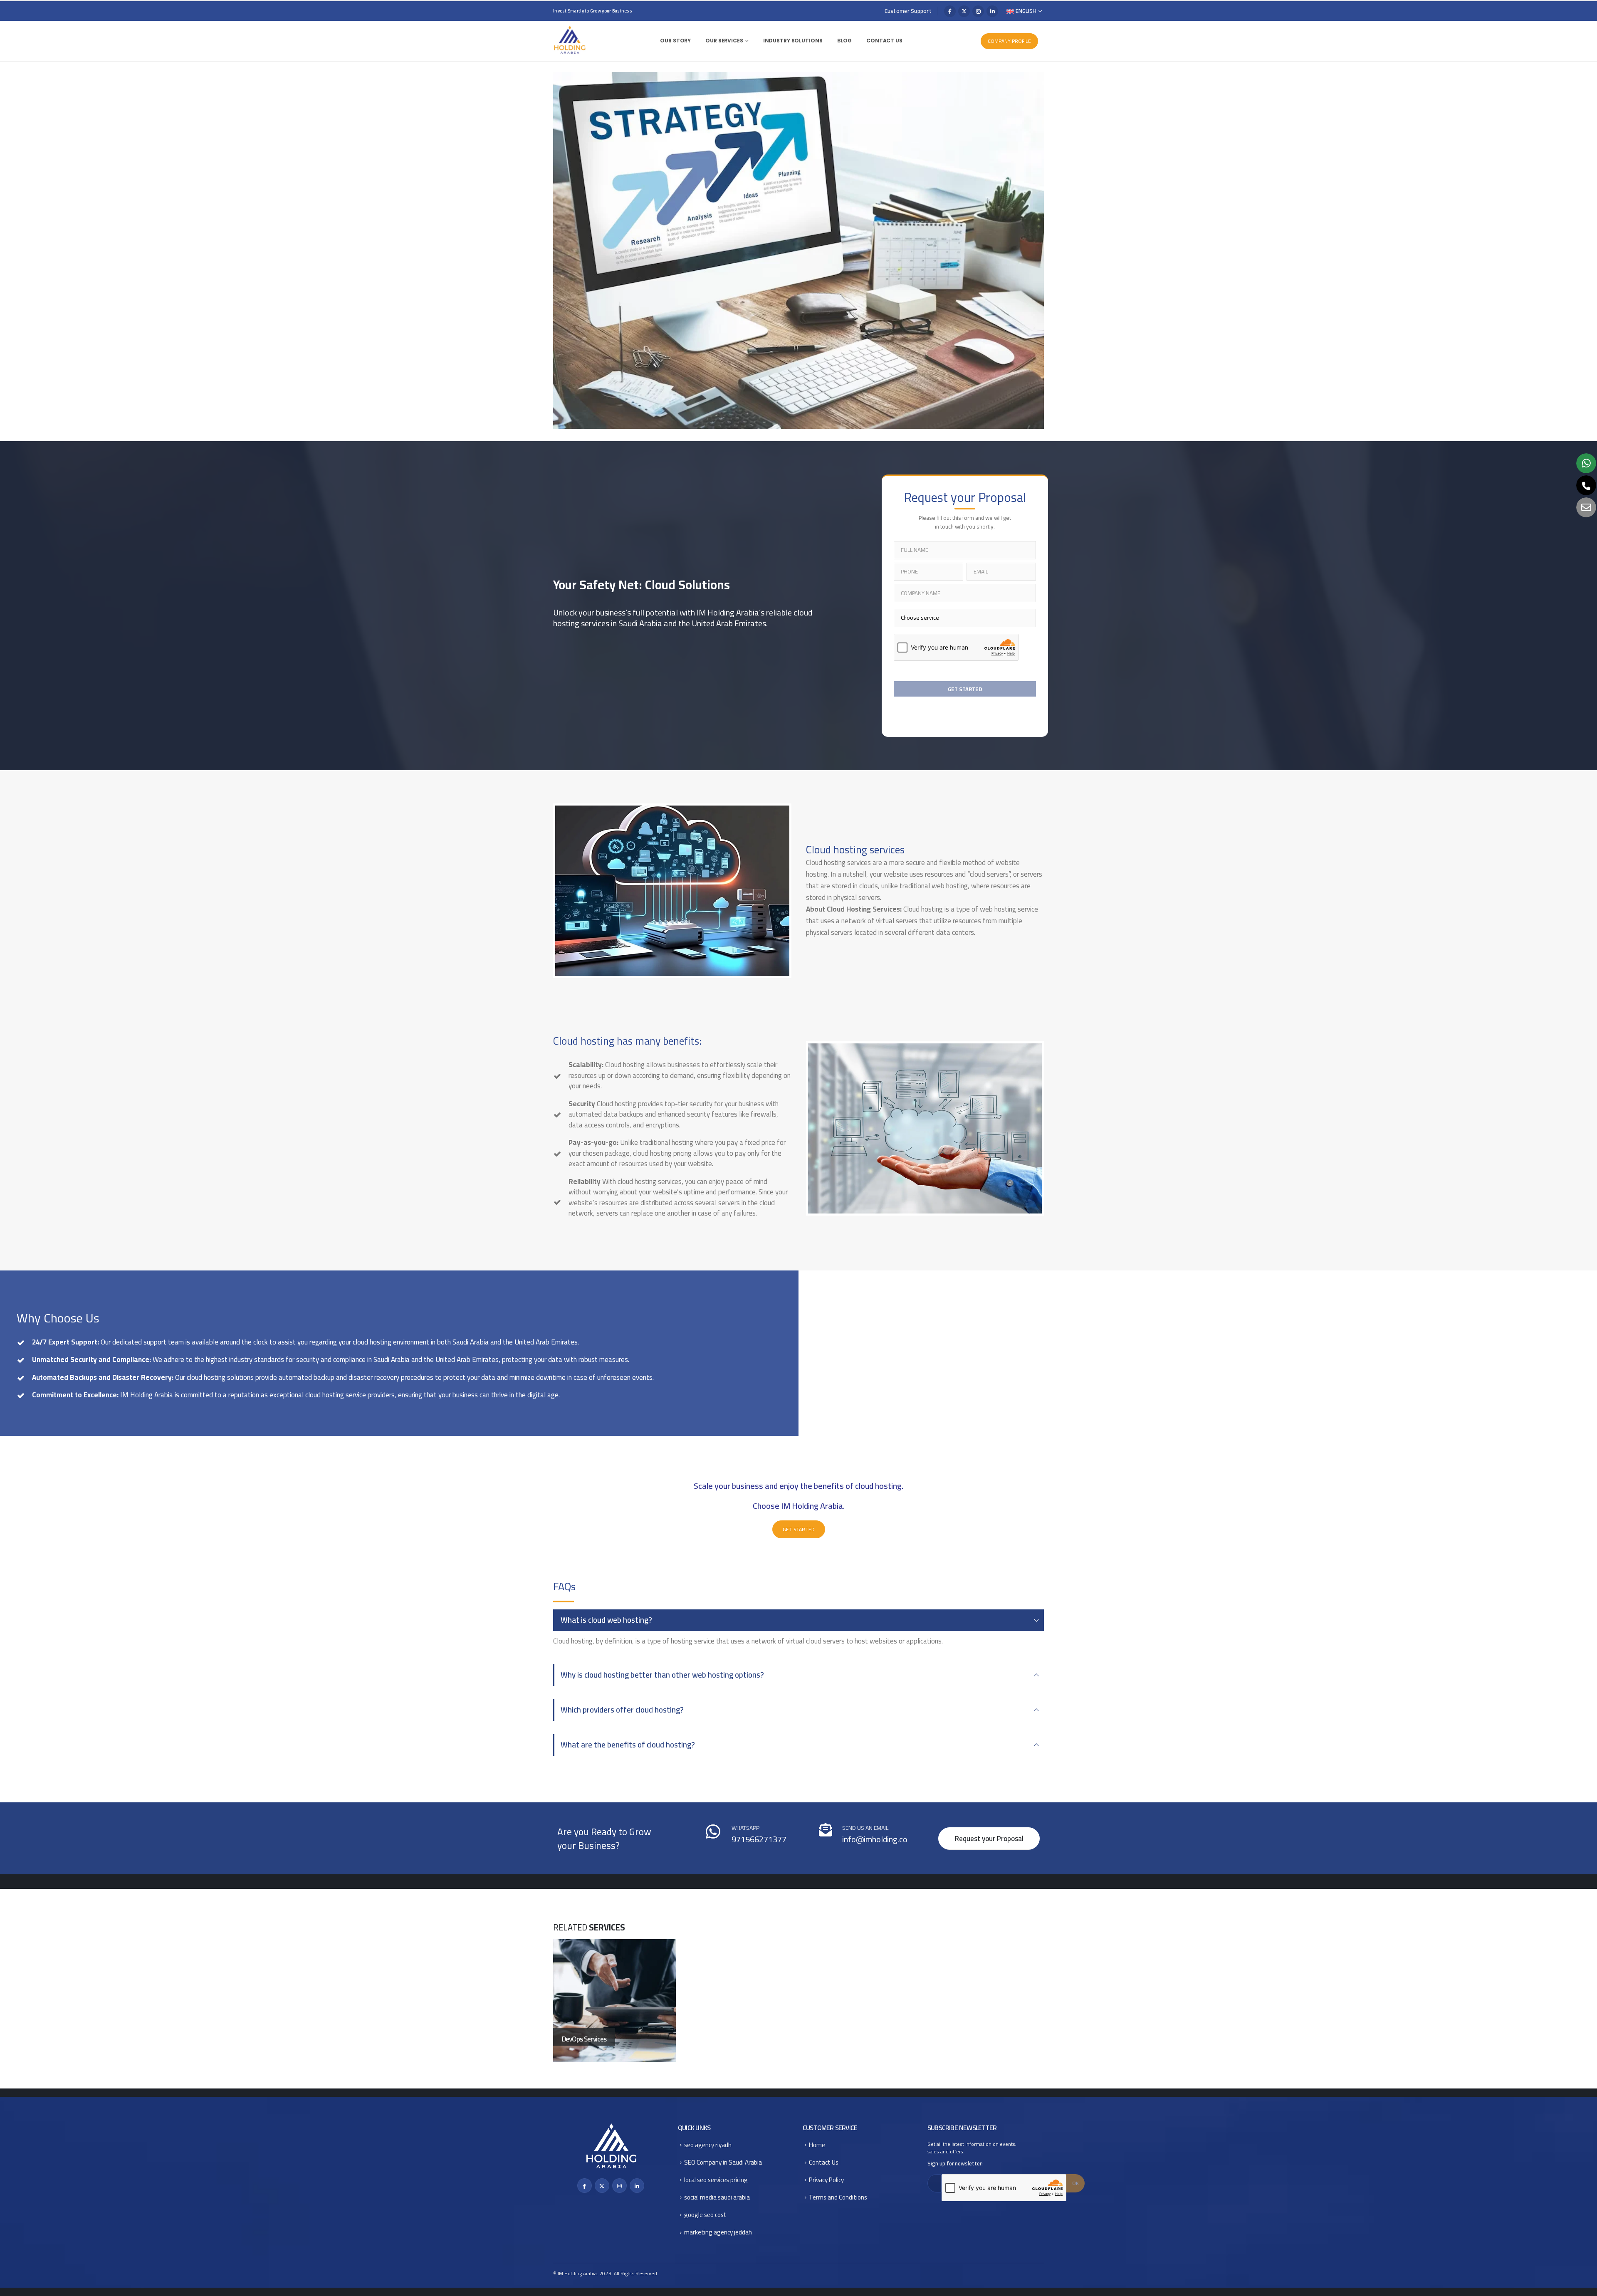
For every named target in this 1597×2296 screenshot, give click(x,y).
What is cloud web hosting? (606, 1620)
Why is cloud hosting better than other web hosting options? (662, 1675)
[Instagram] (978, 11)
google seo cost (705, 2215)
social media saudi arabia (717, 2197)
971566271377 (759, 1839)
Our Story (675, 41)
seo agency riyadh (708, 2145)
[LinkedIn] (992, 11)
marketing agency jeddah (718, 2232)
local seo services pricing (716, 2180)
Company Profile (1009, 41)
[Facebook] (950, 11)
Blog (845, 41)
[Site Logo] (570, 40)
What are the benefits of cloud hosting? (628, 1745)
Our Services (724, 41)
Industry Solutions (793, 41)
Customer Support (908, 11)
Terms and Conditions (838, 2197)
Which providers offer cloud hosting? (622, 1710)
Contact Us (884, 41)
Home (817, 2145)
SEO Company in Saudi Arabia (723, 2162)
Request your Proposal (989, 1839)
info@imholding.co (875, 1839)
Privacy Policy (826, 2180)
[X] (964, 11)
